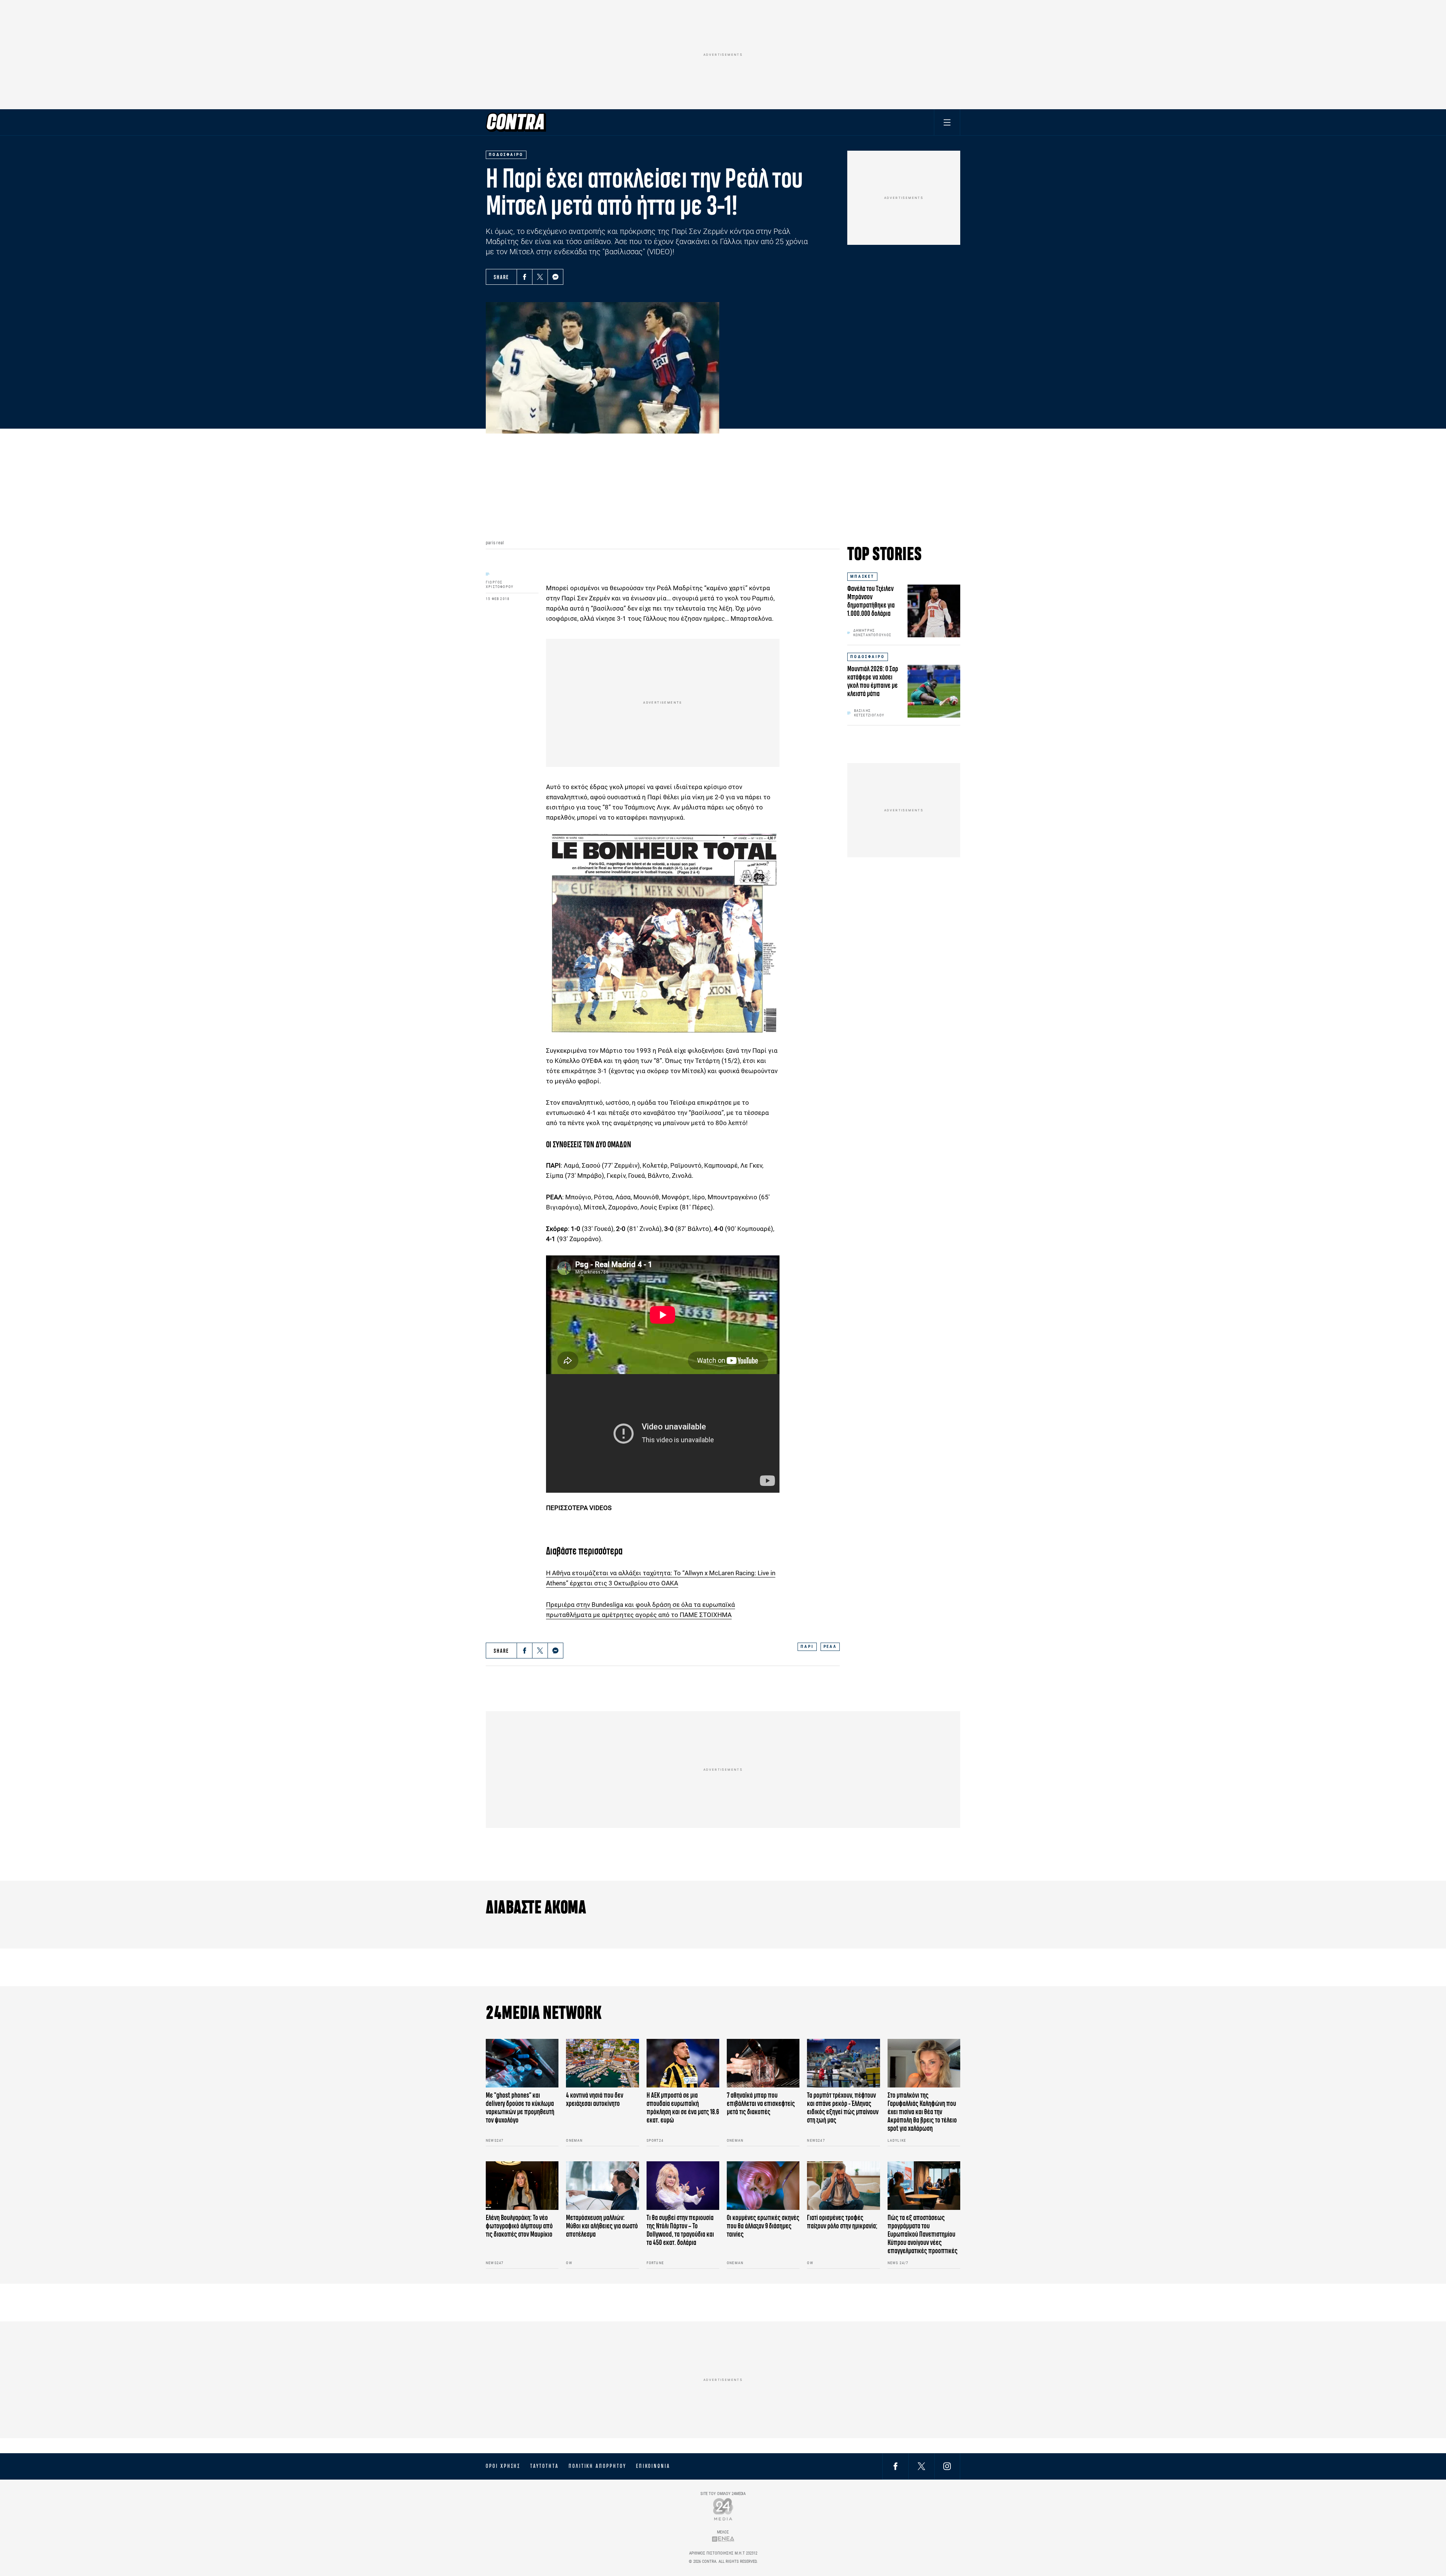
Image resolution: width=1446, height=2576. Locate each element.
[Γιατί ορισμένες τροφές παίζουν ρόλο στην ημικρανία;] (843, 2186)
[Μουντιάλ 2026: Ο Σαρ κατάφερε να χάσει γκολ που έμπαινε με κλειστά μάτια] (934, 691)
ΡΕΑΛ (830, 1647)
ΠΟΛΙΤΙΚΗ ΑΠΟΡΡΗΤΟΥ (597, 2466)
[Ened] (723, 2539)
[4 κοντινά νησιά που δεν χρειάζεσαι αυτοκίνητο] (602, 2063)
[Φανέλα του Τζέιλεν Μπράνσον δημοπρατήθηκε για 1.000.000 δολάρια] (934, 611)
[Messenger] (555, 277)
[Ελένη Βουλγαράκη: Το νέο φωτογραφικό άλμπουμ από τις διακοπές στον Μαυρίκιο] (522, 2186)
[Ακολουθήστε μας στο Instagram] (947, 2466)
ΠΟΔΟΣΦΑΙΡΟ (868, 657)
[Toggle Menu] (947, 122)
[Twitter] (540, 277)
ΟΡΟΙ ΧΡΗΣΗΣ (503, 2466)
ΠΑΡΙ (807, 1647)
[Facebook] (525, 277)
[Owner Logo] (723, 2509)
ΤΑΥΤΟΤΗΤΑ (544, 2466)
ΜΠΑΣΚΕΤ (862, 576)
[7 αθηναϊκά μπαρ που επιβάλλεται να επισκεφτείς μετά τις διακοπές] (763, 2063)
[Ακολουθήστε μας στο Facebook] (895, 2466)
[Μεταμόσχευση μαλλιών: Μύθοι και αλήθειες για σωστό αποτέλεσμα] (602, 2186)
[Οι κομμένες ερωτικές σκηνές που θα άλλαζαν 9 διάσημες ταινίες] (763, 2186)
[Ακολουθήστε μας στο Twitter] (921, 2466)
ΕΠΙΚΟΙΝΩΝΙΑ (653, 2466)
